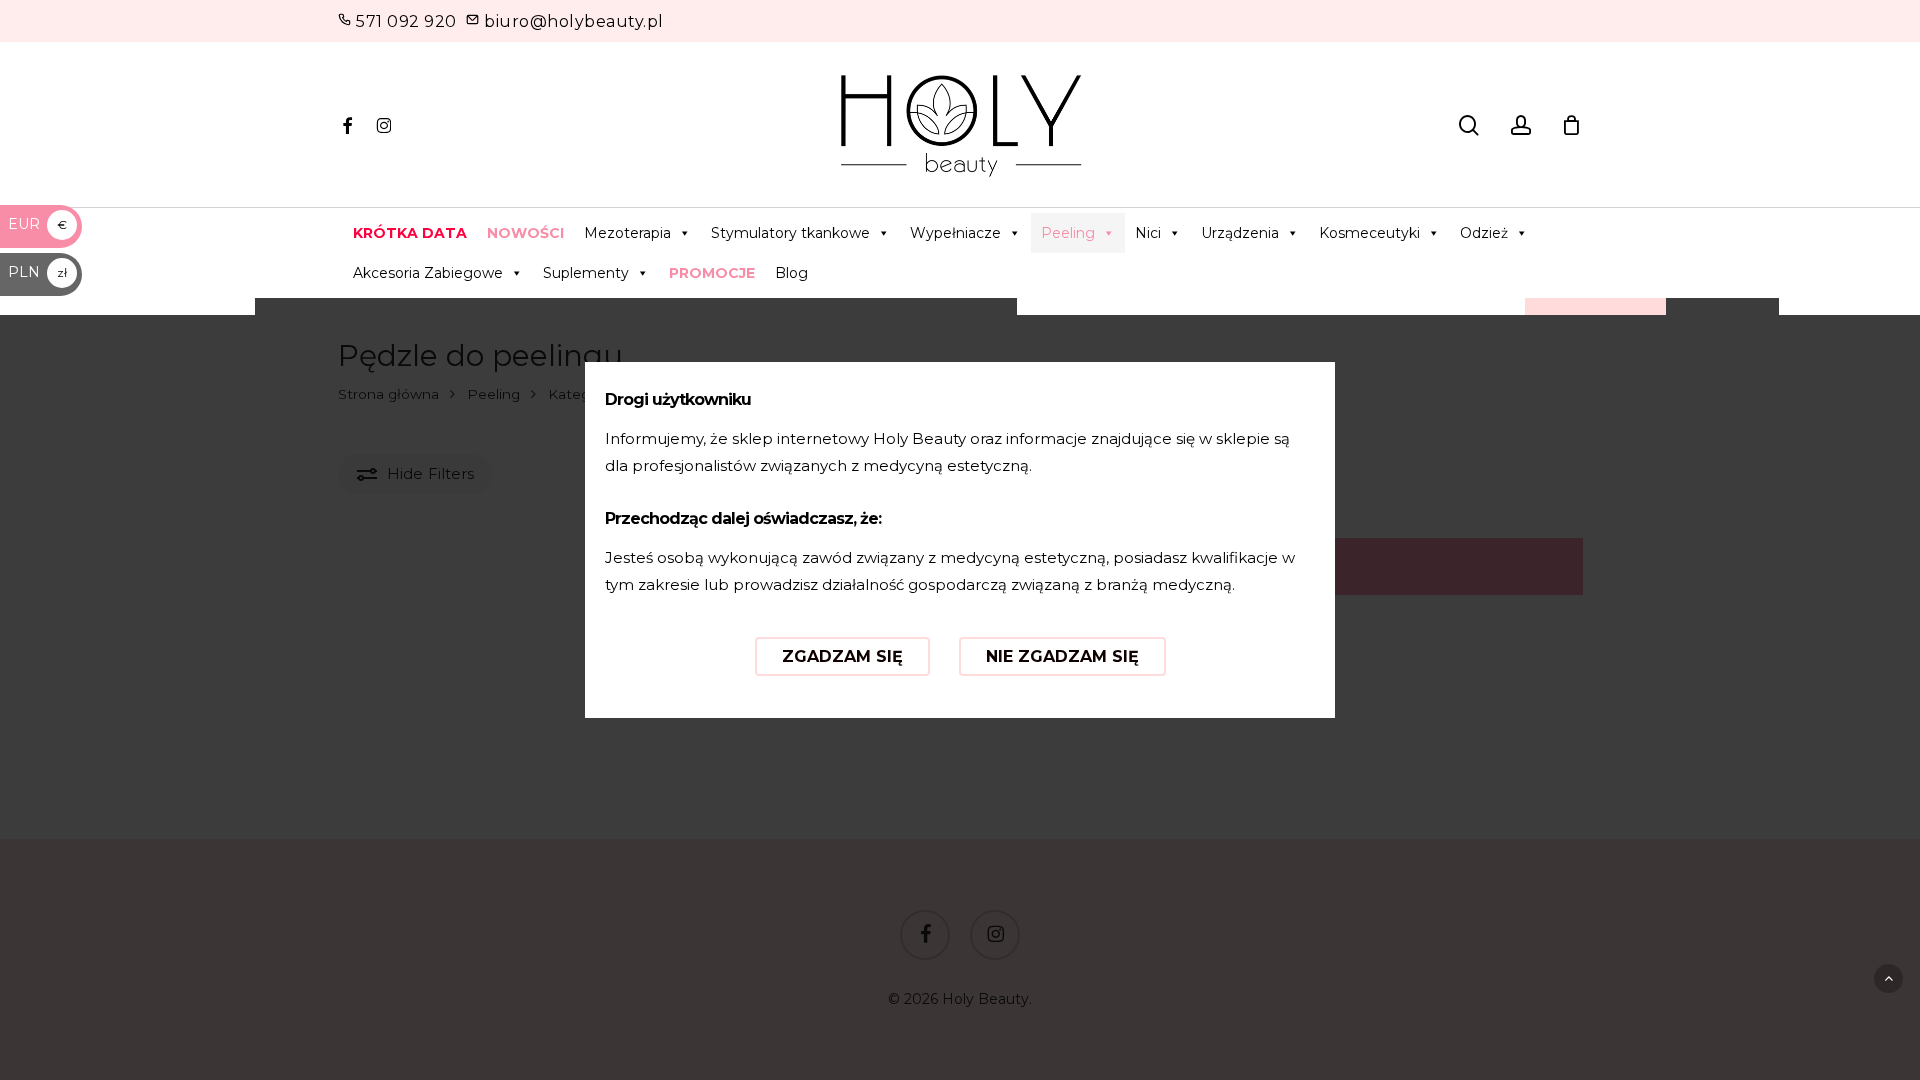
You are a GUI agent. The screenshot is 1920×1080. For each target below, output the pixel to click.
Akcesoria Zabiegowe (428, 273)
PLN (37, 272)
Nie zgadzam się (1062, 656)
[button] (1888, 978)
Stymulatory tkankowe (790, 233)
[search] (1469, 125)
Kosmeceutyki (1369, 233)
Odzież (1484, 233)
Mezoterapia (627, 233)
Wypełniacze (955, 233)
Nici (1148, 233)
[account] (1521, 125)
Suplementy (586, 273)
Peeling (1068, 233)
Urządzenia (1240, 233)
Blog (791, 273)
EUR (37, 224)
